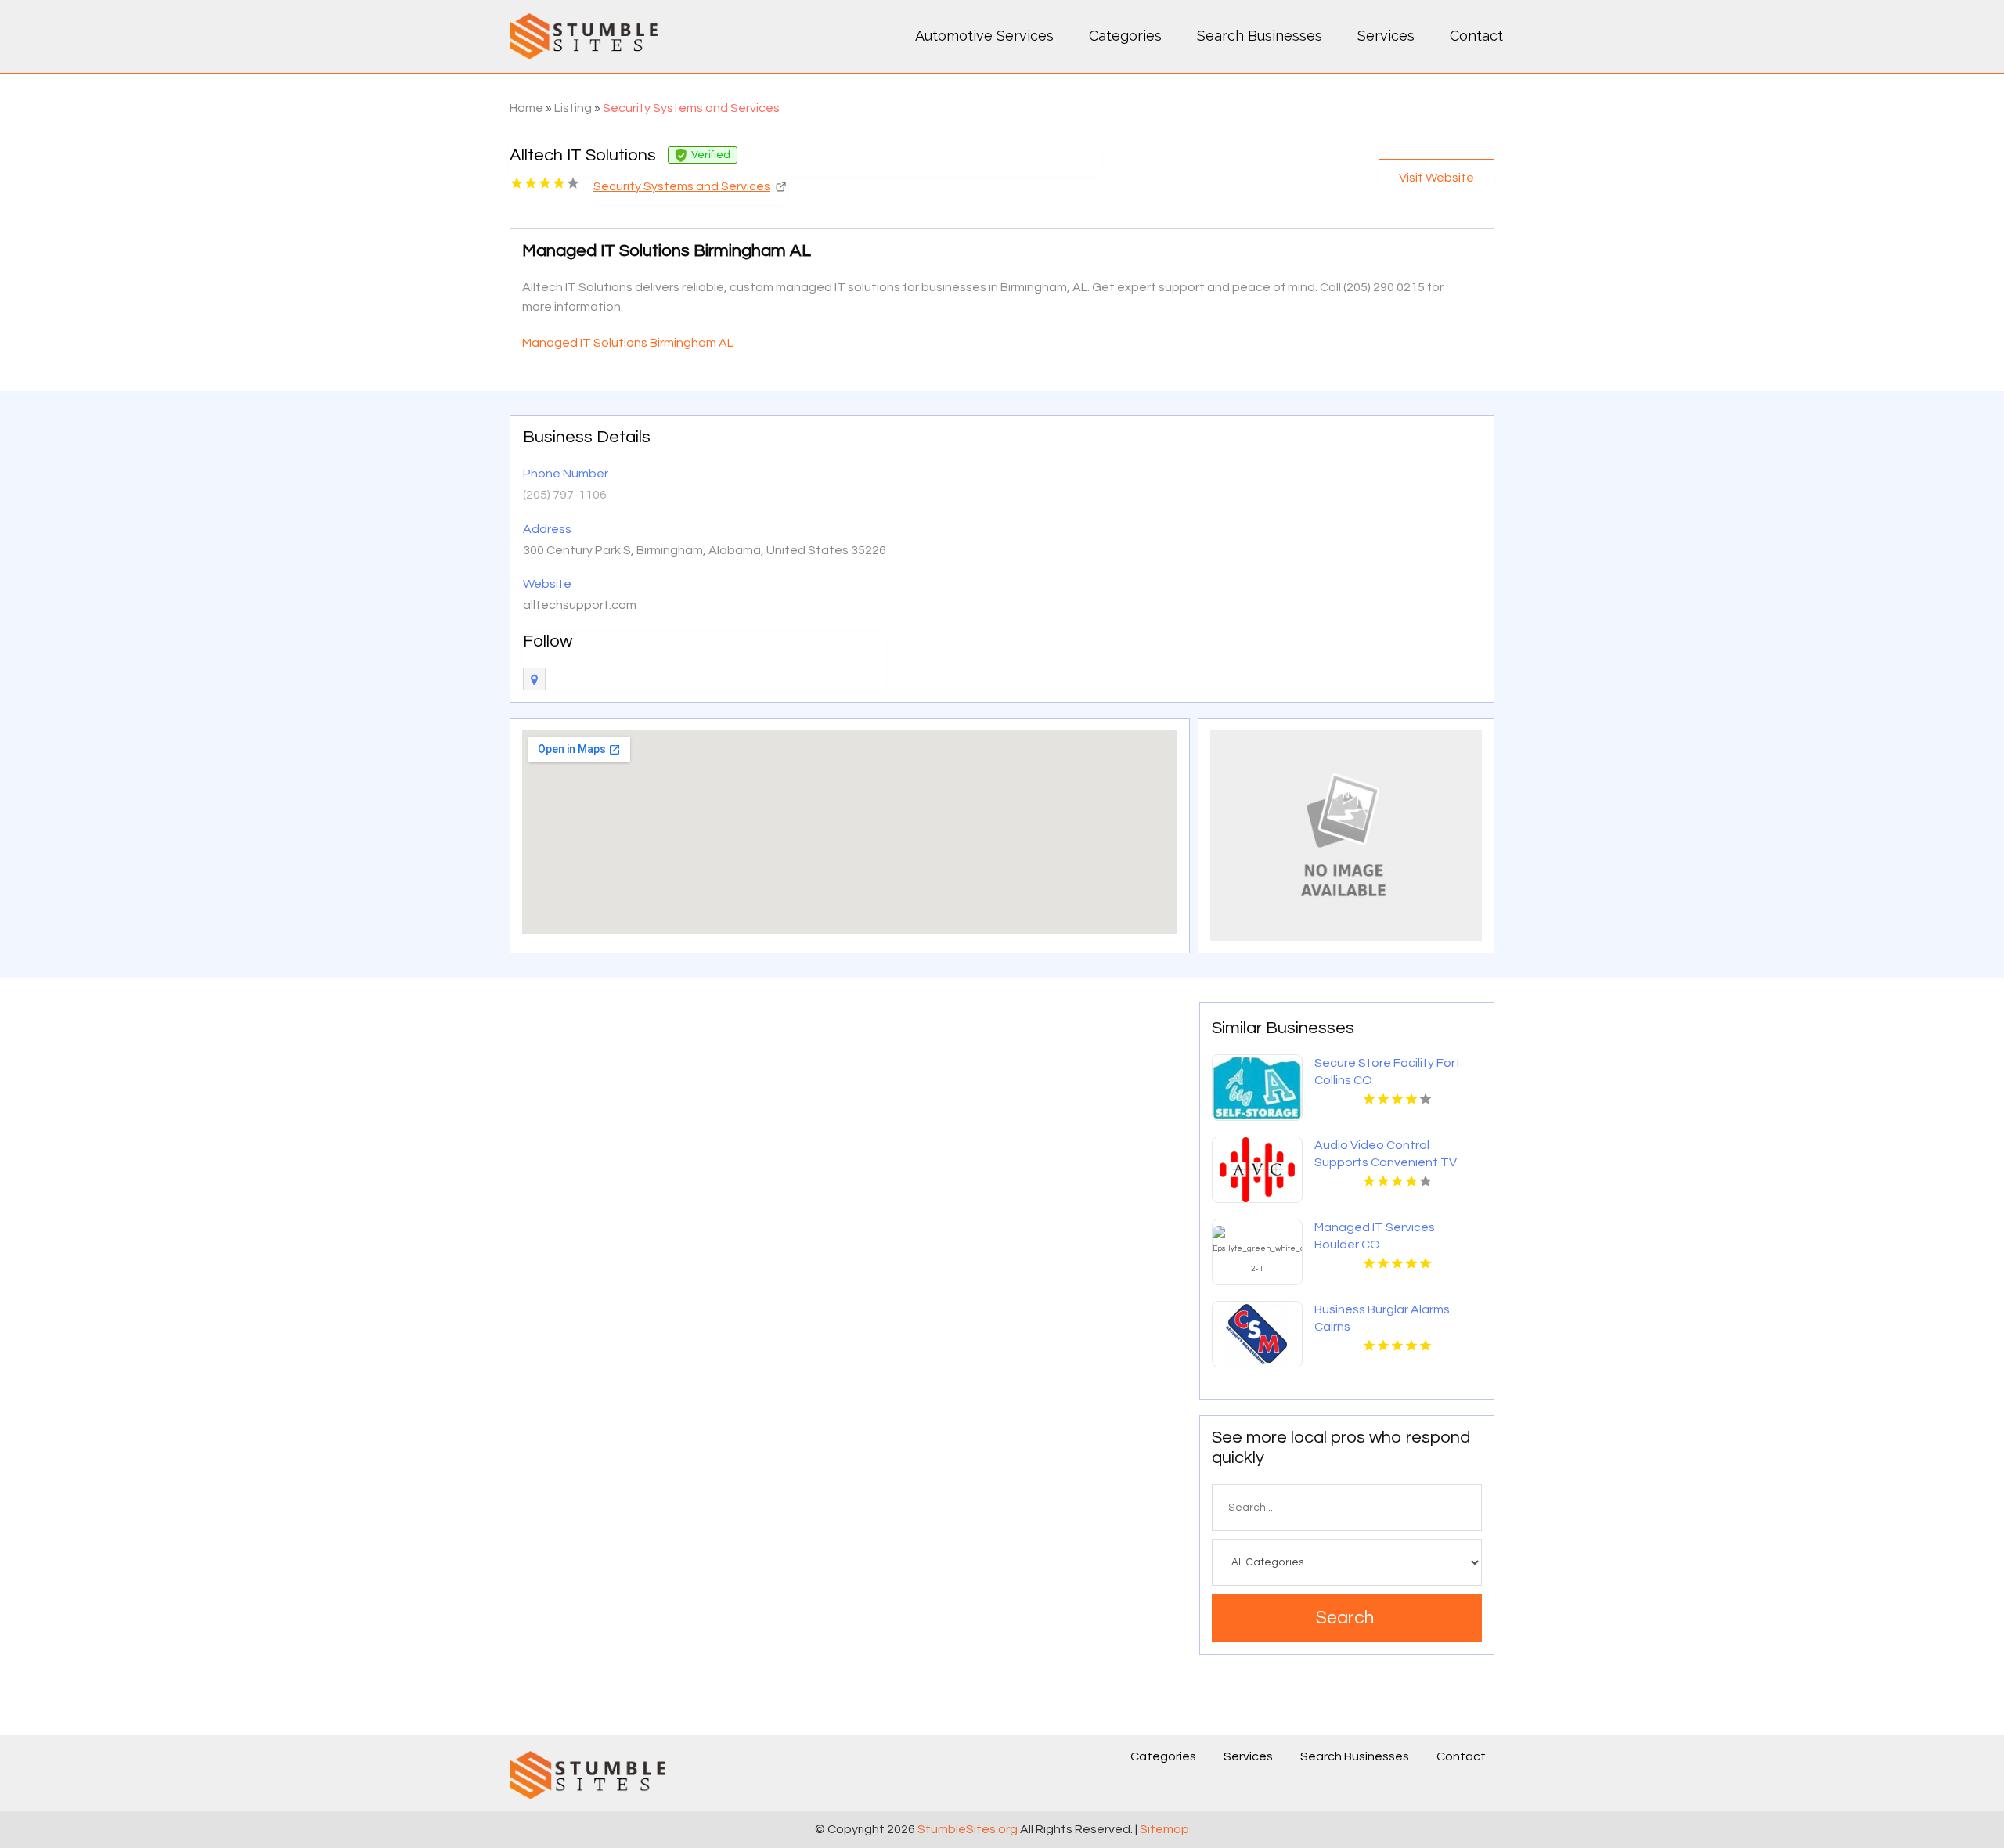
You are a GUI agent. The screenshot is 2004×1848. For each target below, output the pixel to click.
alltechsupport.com (580, 605)
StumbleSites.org (968, 1829)
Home (526, 108)
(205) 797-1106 (565, 495)
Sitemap (1164, 1829)
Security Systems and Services (691, 108)
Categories (1125, 36)
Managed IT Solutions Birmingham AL (628, 343)
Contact (1476, 36)
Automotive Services (984, 36)
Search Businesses (1260, 36)
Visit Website (1436, 178)
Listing (573, 108)
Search (1345, 1618)
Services (1386, 36)
